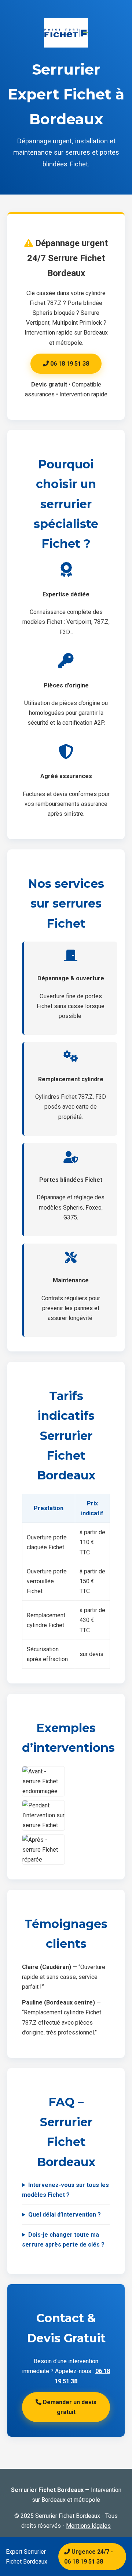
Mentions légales (88, 2526)
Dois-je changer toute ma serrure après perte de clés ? (63, 2240)
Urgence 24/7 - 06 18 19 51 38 (89, 2557)
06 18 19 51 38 (69, 364)
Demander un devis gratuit (69, 2407)
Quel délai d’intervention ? (65, 2215)
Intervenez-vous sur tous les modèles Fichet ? (65, 2190)
